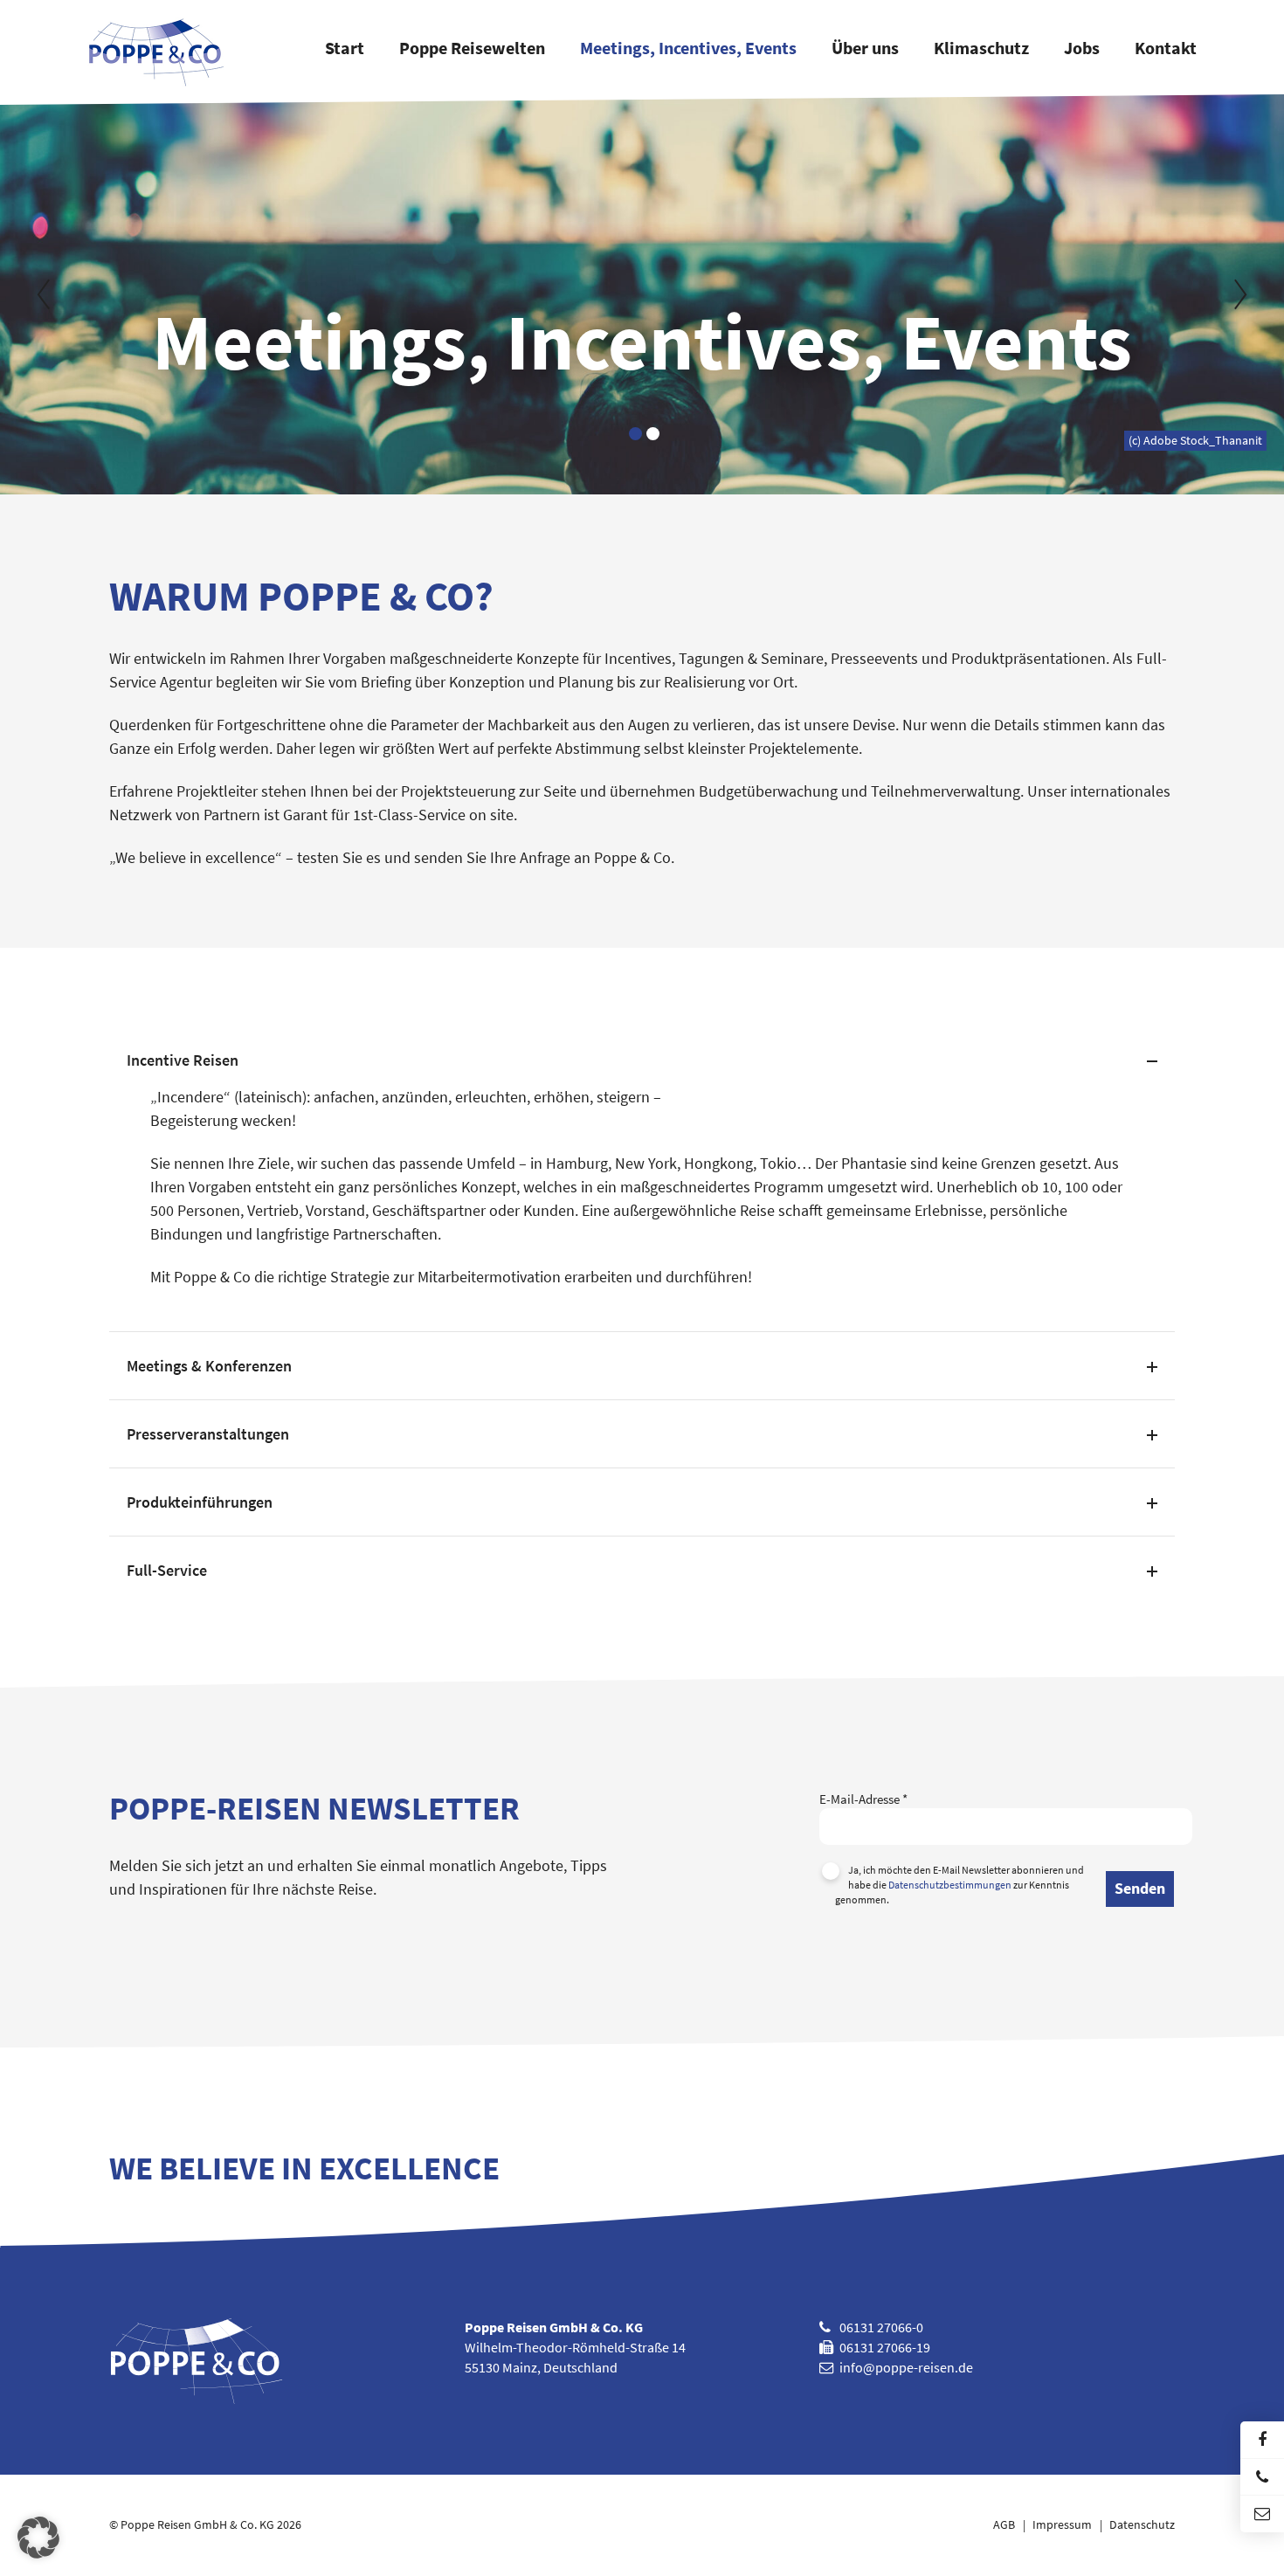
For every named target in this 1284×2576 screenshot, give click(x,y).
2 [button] (653, 434)
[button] (38, 2538)
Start (345, 49)
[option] (642, 294)
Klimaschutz (981, 49)
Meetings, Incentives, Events (688, 49)
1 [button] (635, 434)
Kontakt (1166, 49)
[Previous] (48, 294)
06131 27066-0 (881, 2327)
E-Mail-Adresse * (863, 1799)
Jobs (1082, 49)
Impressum (1062, 2525)
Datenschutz (1142, 2525)
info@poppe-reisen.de (906, 2367)
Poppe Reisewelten (472, 49)
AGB (1004, 2525)
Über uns (865, 49)
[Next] (1236, 294)
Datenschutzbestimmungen (950, 1885)
